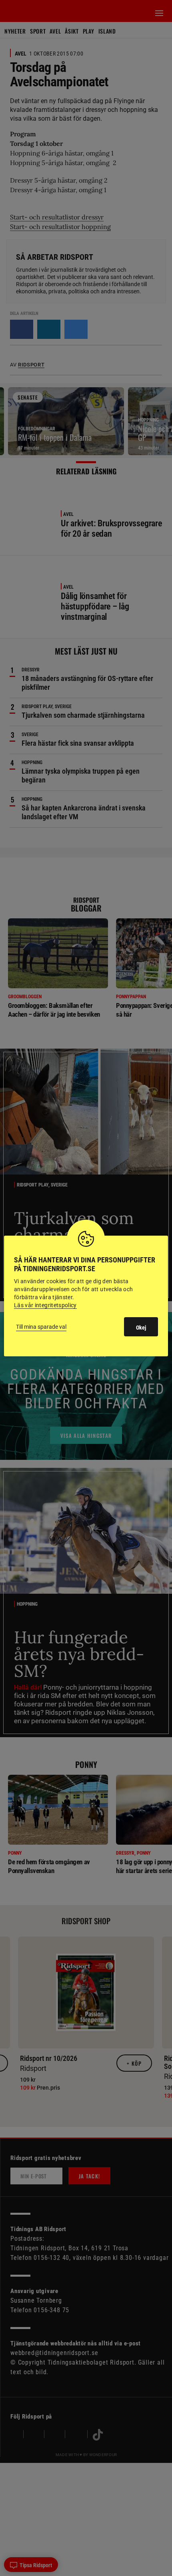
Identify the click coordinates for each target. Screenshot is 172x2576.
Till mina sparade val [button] (41, 1327)
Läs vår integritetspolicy (45, 1305)
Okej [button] (141, 1328)
